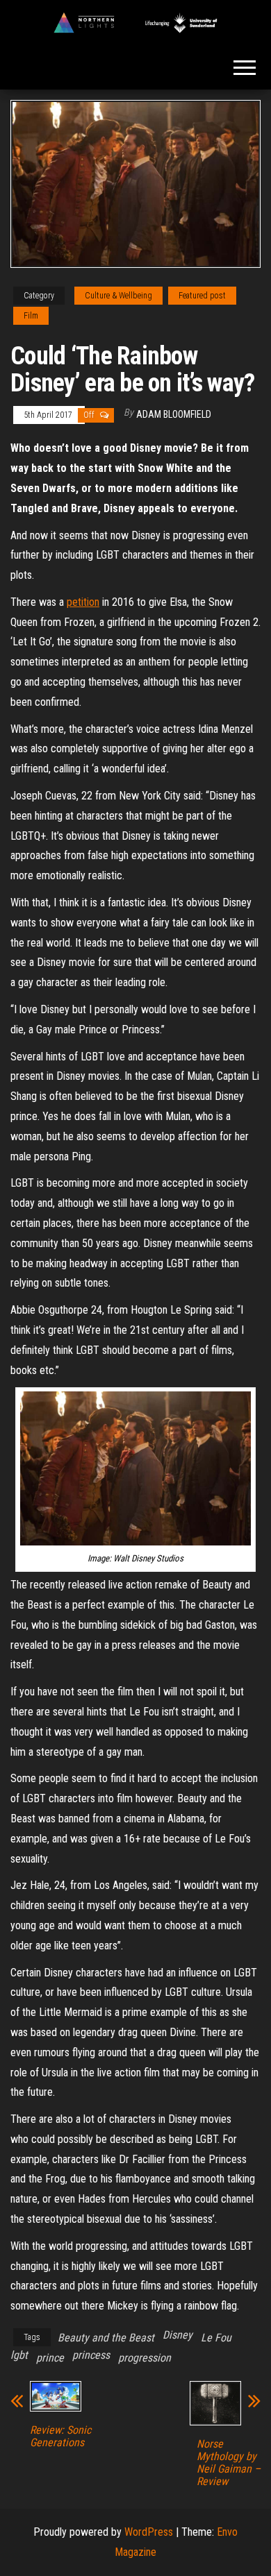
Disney (178, 2335)
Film (31, 316)
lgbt (19, 2355)
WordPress (149, 2532)
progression (145, 2358)
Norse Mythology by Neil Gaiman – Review (229, 2463)
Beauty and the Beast (106, 2338)
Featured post (202, 296)
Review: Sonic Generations (60, 2437)
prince (50, 2358)
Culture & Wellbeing (118, 296)
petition (83, 602)
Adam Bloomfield (174, 414)
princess (91, 2355)
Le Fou (216, 2338)
